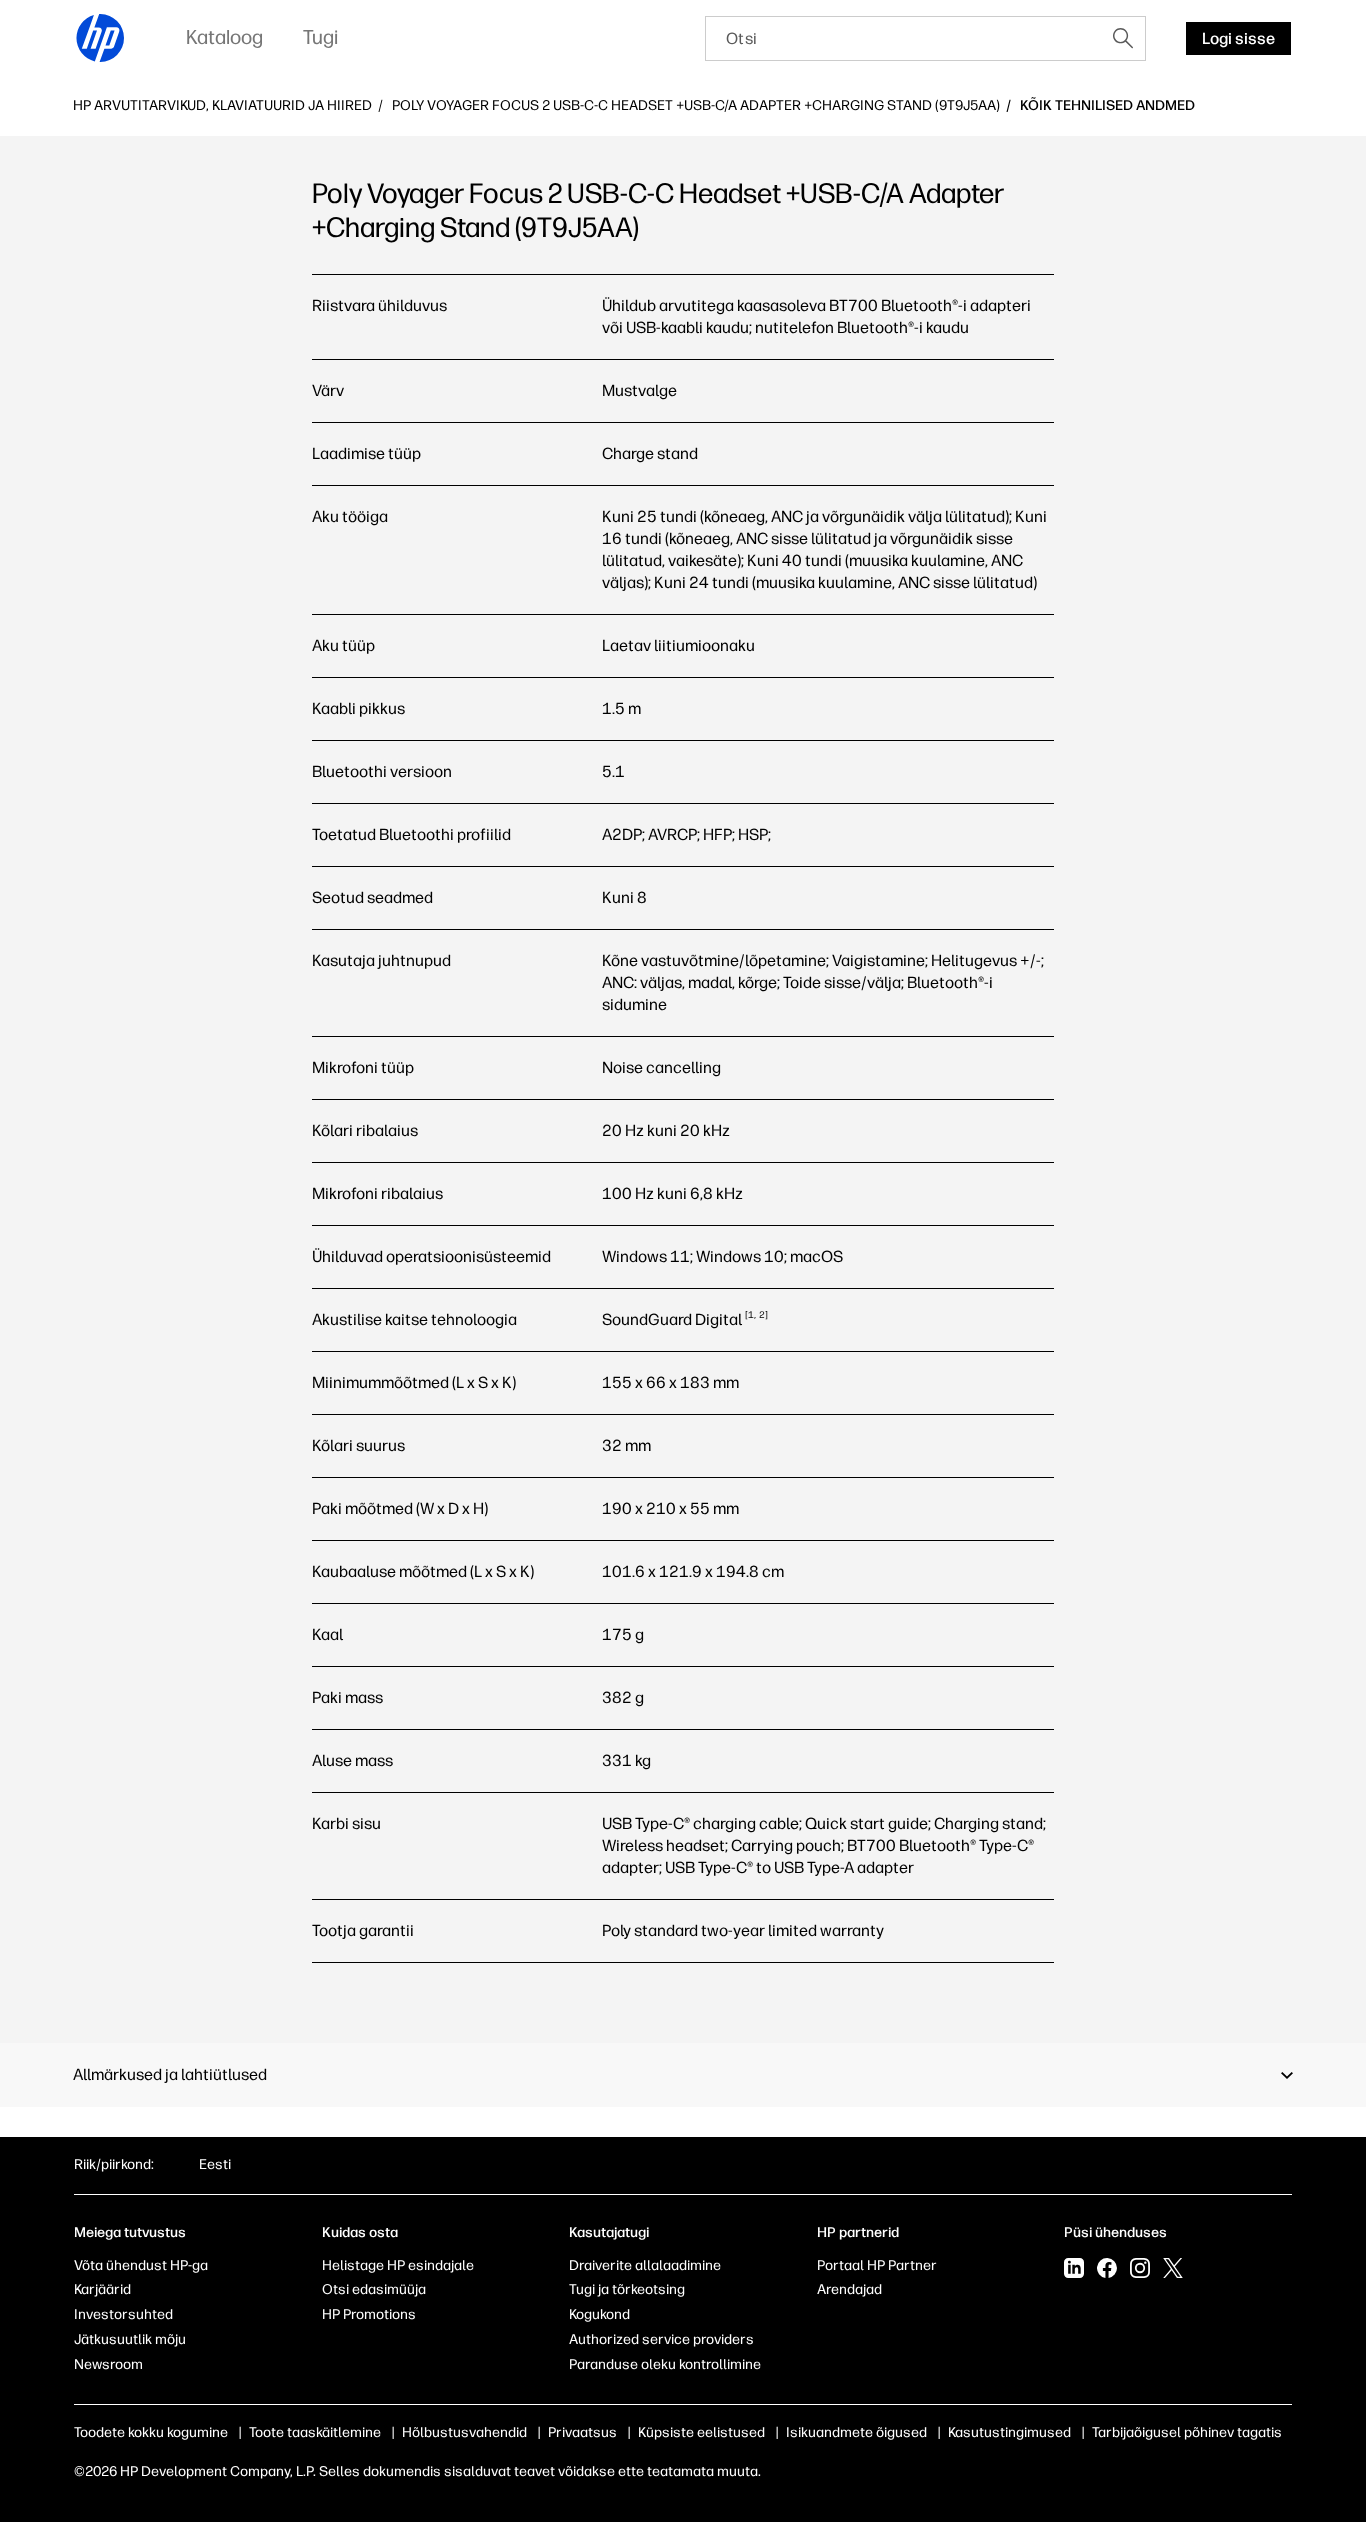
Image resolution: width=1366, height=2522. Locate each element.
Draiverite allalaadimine (645, 2265)
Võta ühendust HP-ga (141, 2265)
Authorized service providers (661, 2339)
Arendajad (849, 2289)
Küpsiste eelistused (701, 2432)
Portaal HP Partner (877, 2265)
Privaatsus (582, 2432)
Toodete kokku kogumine (151, 2432)
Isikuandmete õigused (856, 2432)
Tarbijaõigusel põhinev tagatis (1187, 2432)
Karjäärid (102, 2289)
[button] (683, 2075)
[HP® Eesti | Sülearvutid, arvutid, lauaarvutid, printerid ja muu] (101, 38)
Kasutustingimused (1009, 2432)
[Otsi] (1123, 38)
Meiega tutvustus (130, 2232)
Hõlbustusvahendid (464, 2432)
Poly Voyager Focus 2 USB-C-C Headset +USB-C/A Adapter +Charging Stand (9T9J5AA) (696, 106)
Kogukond (599, 2314)
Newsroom (108, 2364)
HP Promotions (369, 2314)
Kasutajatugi (609, 2232)
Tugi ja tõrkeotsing (627, 2289)
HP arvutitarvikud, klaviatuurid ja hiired (222, 106)
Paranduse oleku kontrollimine (665, 2364)
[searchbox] (903, 38)
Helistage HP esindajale (398, 2265)
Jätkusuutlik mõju (130, 2339)
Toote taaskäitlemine (315, 2432)
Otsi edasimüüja (374, 2289)
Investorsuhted (123, 2314)
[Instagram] (1140, 2270)
